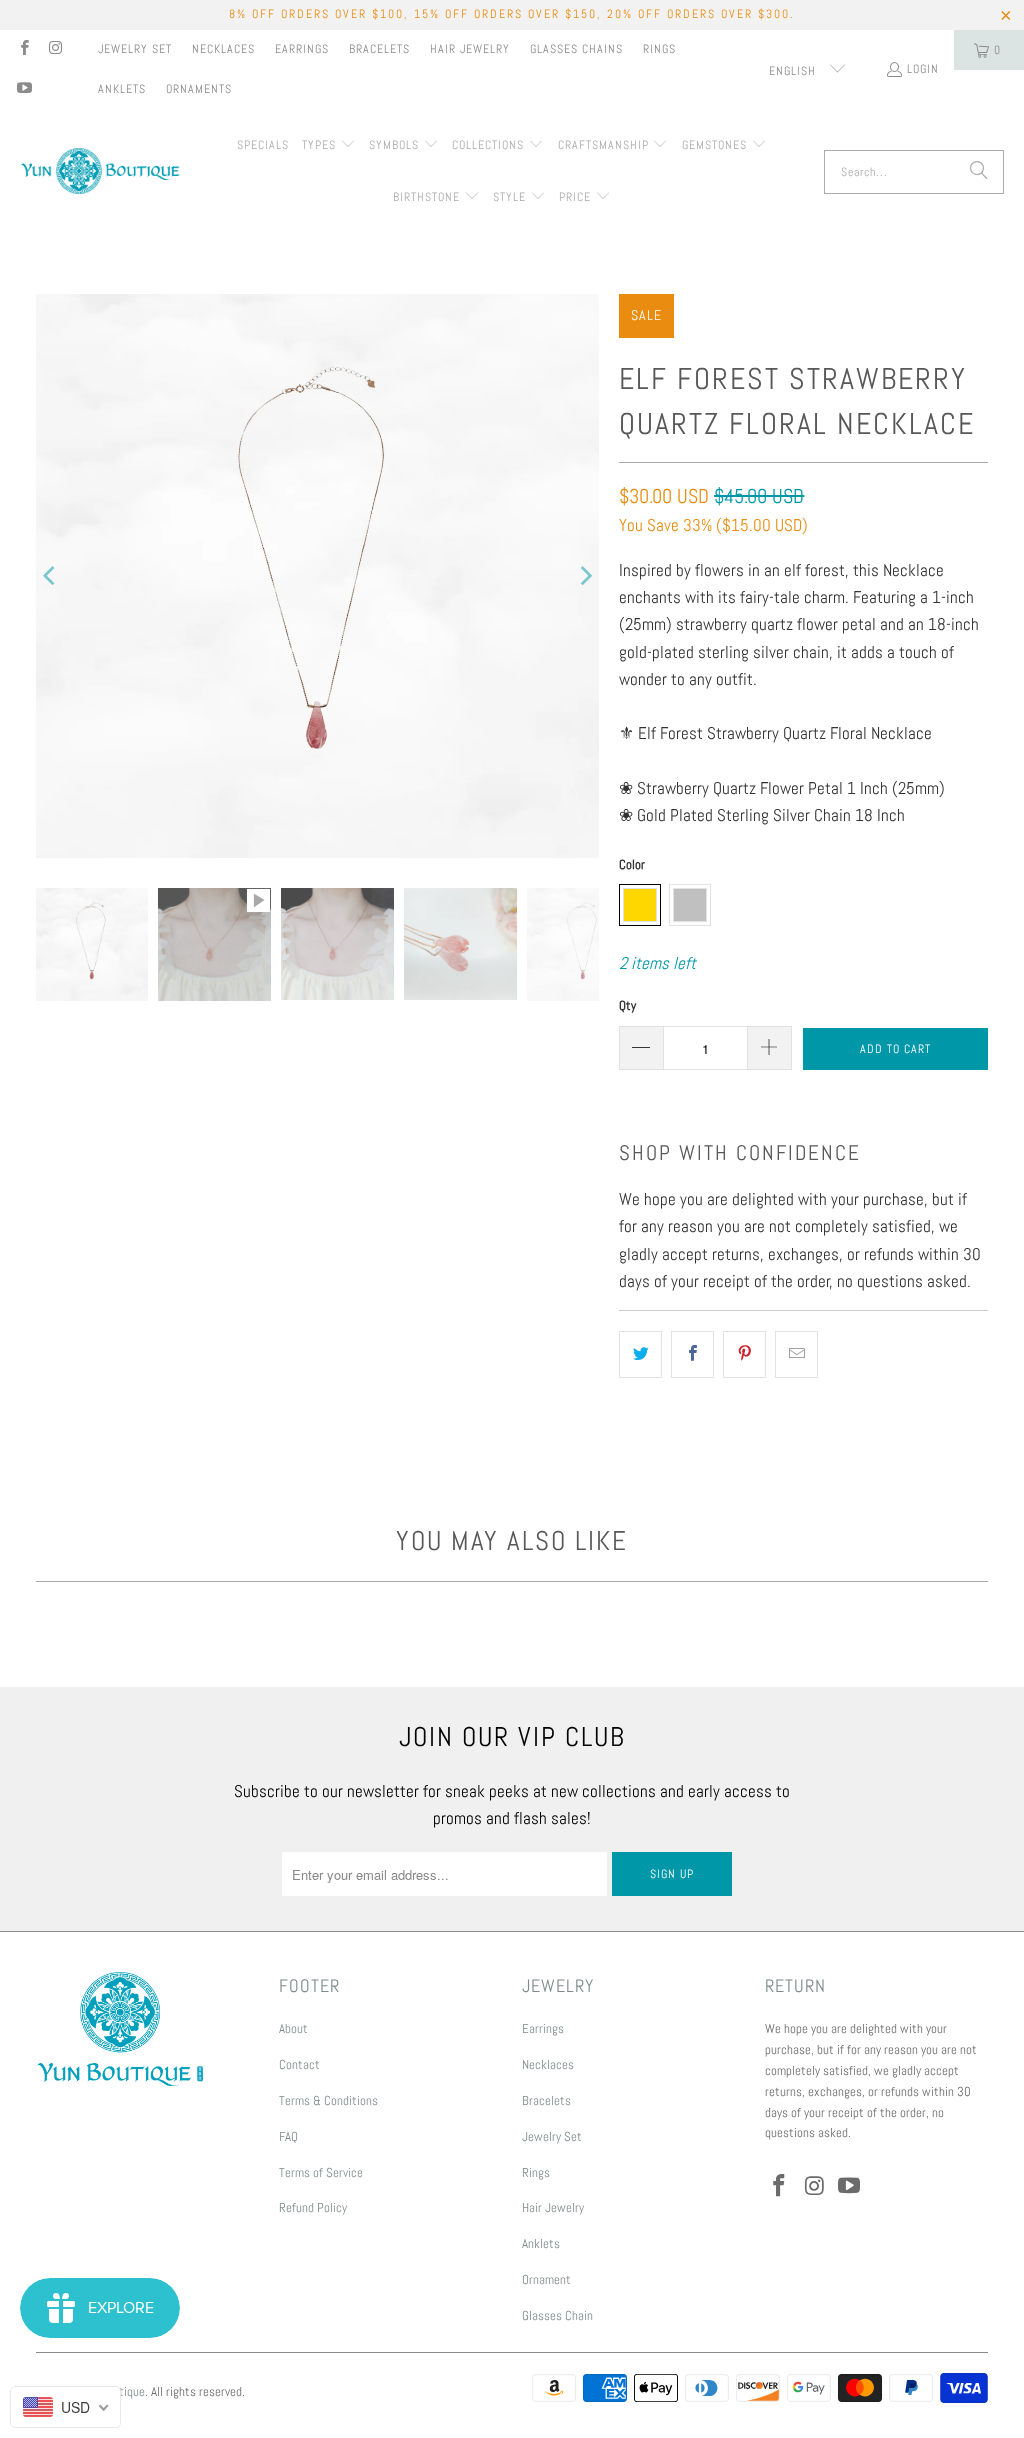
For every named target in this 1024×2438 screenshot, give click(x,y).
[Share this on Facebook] (692, 1354)
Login (923, 69)
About (293, 2028)
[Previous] (51, 576)
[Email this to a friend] (796, 1354)
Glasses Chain (557, 2315)
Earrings (302, 49)
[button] (329, 146)
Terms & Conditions (328, 2100)
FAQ (288, 2136)
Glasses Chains (576, 49)
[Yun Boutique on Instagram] (54, 50)
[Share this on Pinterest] (744, 1354)
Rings (659, 49)
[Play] (318, 576)
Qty (627, 1005)
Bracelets (379, 49)
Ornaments (199, 89)
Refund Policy (313, 2207)
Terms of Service (321, 2172)
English (794, 71)
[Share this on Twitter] (640, 1354)
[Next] (584, 576)
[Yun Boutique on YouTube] (23, 90)
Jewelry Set (135, 49)
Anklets (122, 89)
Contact (299, 2064)
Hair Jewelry (470, 49)
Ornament (546, 2279)
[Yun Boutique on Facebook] (23, 50)
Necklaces (223, 49)
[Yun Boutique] (100, 172)
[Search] (979, 172)
